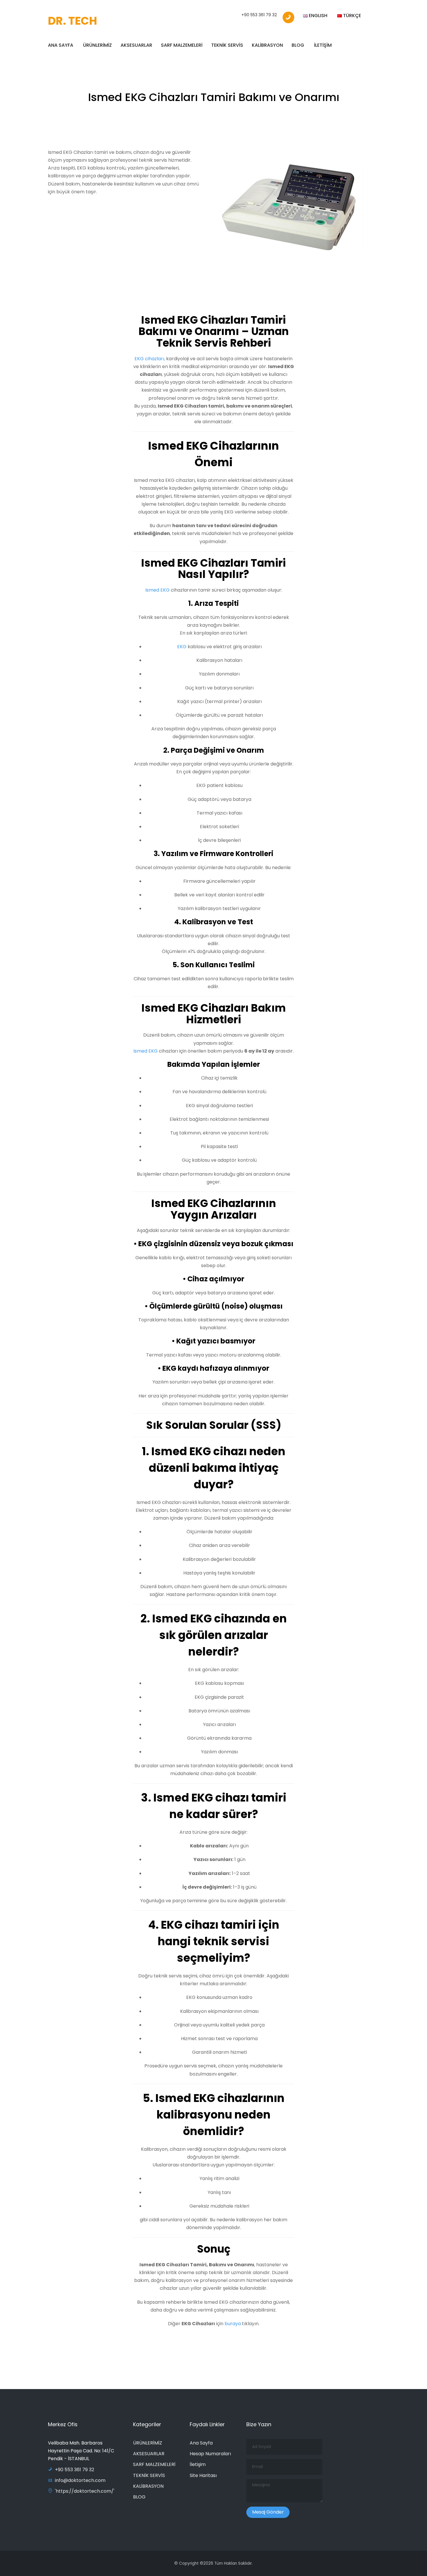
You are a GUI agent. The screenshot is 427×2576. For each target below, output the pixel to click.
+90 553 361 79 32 (259, 15)
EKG (182, 647)
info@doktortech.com (80, 2480)
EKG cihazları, (150, 359)
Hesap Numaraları (210, 2454)
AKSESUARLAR (136, 45)
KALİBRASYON (267, 45)
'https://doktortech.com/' (85, 2491)
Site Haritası (203, 2475)
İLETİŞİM (323, 45)
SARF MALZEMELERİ (182, 45)
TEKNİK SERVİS (227, 45)
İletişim (198, 2464)
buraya (233, 2324)
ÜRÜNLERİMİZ (97, 45)
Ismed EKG (157, 590)
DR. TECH (72, 21)
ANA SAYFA (61, 45)
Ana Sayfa (201, 2443)
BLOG (298, 45)
